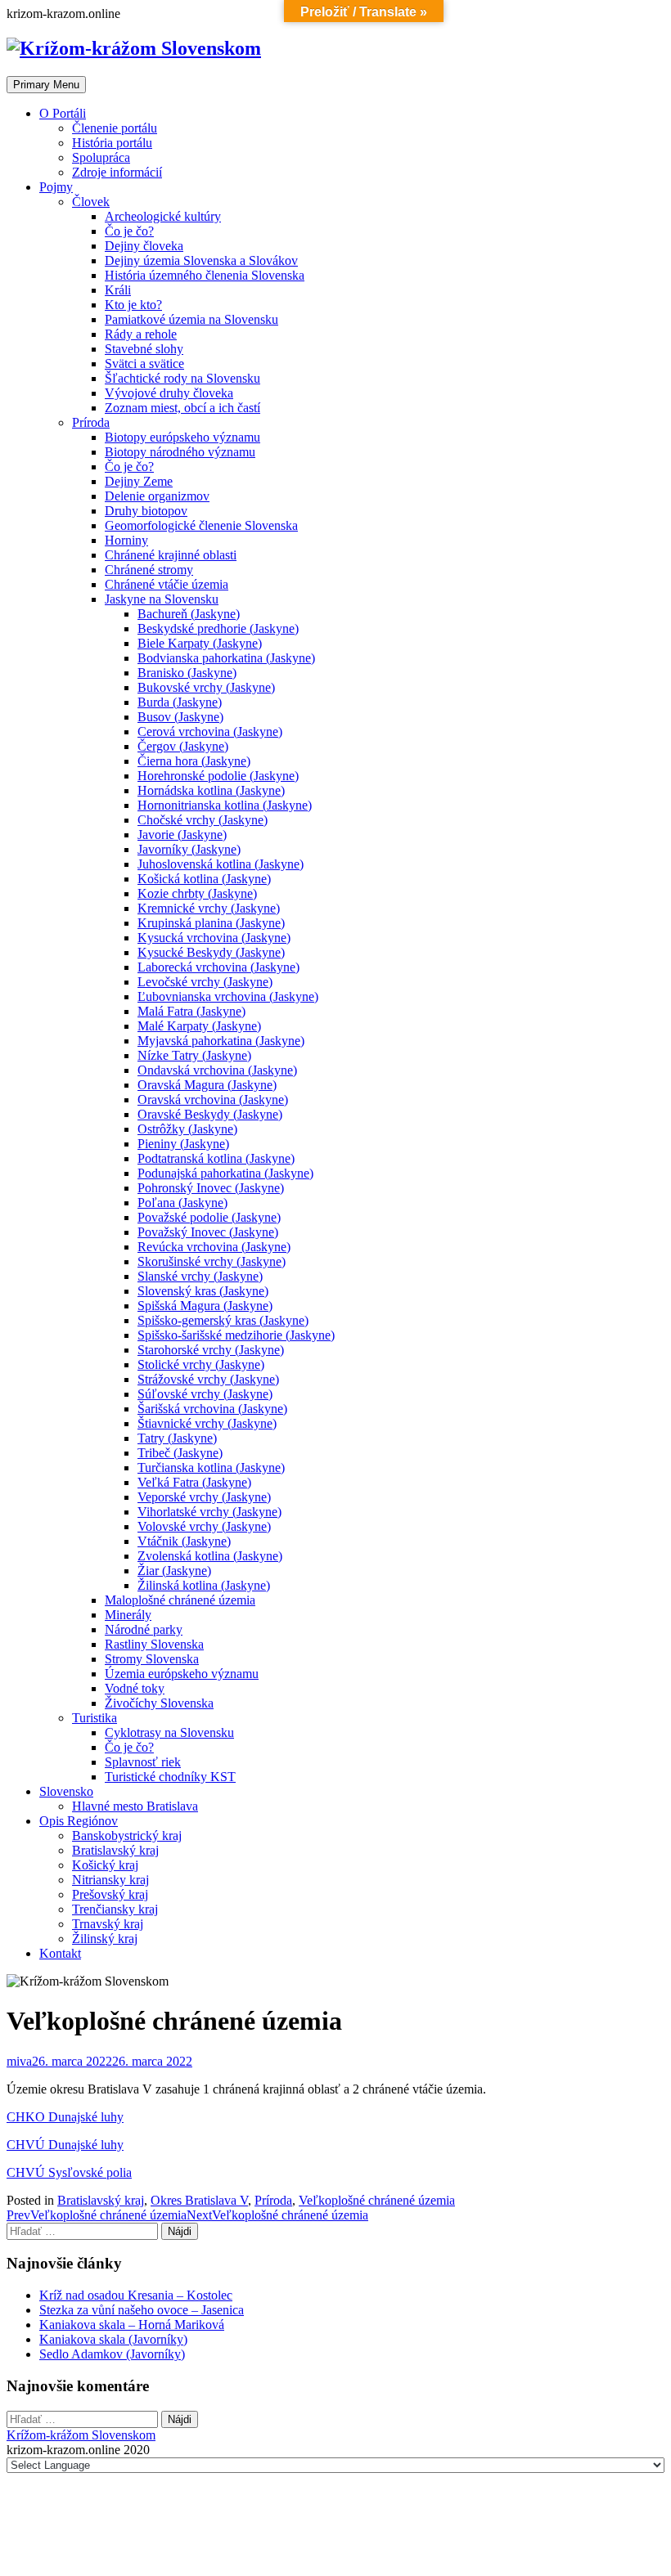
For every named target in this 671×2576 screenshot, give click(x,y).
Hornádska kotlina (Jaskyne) (211, 790)
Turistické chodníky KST (170, 1777)
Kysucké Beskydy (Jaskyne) (211, 952)
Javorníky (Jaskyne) (189, 849)
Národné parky (144, 1629)
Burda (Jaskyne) (180, 702)
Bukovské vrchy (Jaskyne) (206, 687)
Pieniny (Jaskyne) (183, 1144)
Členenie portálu (115, 128)
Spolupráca (101, 157)
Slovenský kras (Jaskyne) (203, 1291)
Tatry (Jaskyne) (177, 1438)
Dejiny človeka (144, 246)
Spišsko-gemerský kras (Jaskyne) (223, 1320)
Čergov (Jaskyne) (183, 746)
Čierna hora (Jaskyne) (194, 761)
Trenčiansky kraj (115, 1909)
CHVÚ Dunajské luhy (65, 2145)
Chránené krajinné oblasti (171, 555)
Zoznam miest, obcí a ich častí (182, 408)
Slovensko (66, 1791)
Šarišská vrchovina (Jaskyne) (212, 1409)
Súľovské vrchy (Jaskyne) (205, 1394)
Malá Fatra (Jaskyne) (191, 1011)
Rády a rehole (141, 334)
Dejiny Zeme (139, 481)
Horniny (126, 540)
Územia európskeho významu (182, 1674)
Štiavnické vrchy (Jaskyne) (207, 1423)
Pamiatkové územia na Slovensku (191, 319)
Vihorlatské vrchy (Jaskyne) (209, 1512)
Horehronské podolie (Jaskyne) (218, 776)
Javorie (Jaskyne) (182, 835)
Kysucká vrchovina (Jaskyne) (214, 938)
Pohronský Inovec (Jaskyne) (211, 1188)
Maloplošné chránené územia (180, 1600)
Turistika (95, 1718)
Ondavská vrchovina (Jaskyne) (217, 1070)
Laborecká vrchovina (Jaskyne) (218, 967)
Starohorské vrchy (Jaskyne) (211, 1350)
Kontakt (60, 1953)
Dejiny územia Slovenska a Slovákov (201, 260)
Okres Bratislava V (199, 2200)
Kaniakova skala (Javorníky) (113, 2339)
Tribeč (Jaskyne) (180, 1453)
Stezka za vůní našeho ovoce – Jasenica (142, 2310)
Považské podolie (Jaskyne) (209, 1217)
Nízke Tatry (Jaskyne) (194, 1055)
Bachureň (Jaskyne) (189, 614)
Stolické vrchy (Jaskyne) (201, 1364)
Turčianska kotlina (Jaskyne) (211, 1468)
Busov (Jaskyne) (180, 717)
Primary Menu (46, 85)
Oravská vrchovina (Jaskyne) (213, 1100)
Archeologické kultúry (163, 216)
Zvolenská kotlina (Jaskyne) (210, 1556)
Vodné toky (135, 1688)
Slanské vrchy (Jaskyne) (200, 1276)
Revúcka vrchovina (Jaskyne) (214, 1247)
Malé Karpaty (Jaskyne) (199, 1026)
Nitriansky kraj (110, 1880)
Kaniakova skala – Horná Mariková (132, 2325)
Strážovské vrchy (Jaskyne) (208, 1379)
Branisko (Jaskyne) (187, 673)
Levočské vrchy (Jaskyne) (205, 982)
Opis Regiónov (79, 1821)
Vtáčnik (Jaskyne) (184, 1541)
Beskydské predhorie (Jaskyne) (218, 628)
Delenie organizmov (157, 496)
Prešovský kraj (110, 1894)
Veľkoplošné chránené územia (377, 2200)
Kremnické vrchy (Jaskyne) (209, 908)
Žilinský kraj (105, 1939)
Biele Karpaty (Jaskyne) (200, 643)
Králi (118, 290)
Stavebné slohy (144, 349)
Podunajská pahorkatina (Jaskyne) (225, 1173)
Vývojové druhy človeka (169, 393)
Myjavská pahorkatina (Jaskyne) (221, 1041)
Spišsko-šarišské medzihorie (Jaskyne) (236, 1335)
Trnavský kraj (108, 1924)
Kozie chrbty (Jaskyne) (197, 893)
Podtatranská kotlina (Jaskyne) (216, 1158)
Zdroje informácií (117, 172)
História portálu (112, 143)
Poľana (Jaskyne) (182, 1203)
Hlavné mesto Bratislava (135, 1806)
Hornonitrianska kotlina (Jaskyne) (225, 805)
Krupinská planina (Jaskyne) (211, 923)
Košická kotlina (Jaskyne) (204, 879)
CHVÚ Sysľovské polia (69, 2172)
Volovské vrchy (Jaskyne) (204, 1526)
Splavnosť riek (143, 1762)
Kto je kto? (133, 305)
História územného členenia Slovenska (205, 275)
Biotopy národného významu (180, 452)
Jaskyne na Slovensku (162, 599)
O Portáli (63, 113)
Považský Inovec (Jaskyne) (208, 1232)
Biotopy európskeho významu (182, 437)
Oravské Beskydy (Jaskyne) (210, 1114)
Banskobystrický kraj (127, 1836)
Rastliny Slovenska (154, 1644)
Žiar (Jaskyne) (174, 1571)
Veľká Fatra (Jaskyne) (194, 1482)
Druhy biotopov (146, 511)
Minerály (128, 1615)
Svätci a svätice (144, 364)
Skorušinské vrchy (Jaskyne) (212, 1261)
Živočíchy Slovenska (159, 1703)
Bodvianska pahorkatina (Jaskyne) (226, 658)
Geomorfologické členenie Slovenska (201, 525)
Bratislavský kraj (115, 1850)
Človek (91, 202)
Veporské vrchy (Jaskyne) (204, 1497)
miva (19, 2061)
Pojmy (56, 187)
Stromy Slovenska (152, 1659)
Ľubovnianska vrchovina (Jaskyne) (228, 996)
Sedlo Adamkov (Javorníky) (112, 2354)
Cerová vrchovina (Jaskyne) (210, 732)
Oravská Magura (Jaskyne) (207, 1085)
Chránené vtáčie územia (167, 584)
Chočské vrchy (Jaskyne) (203, 820)
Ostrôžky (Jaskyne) (187, 1129)
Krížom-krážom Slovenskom (81, 2435)
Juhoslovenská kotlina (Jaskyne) (221, 864)
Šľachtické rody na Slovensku (182, 378)
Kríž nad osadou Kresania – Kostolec (136, 2295)
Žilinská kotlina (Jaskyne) (204, 1585)
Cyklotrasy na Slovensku (169, 1732)
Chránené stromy (149, 570)
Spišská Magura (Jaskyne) (205, 1306)
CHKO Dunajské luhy (65, 2117)
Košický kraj (105, 1865)
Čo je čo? (129, 231)
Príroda (91, 422)
